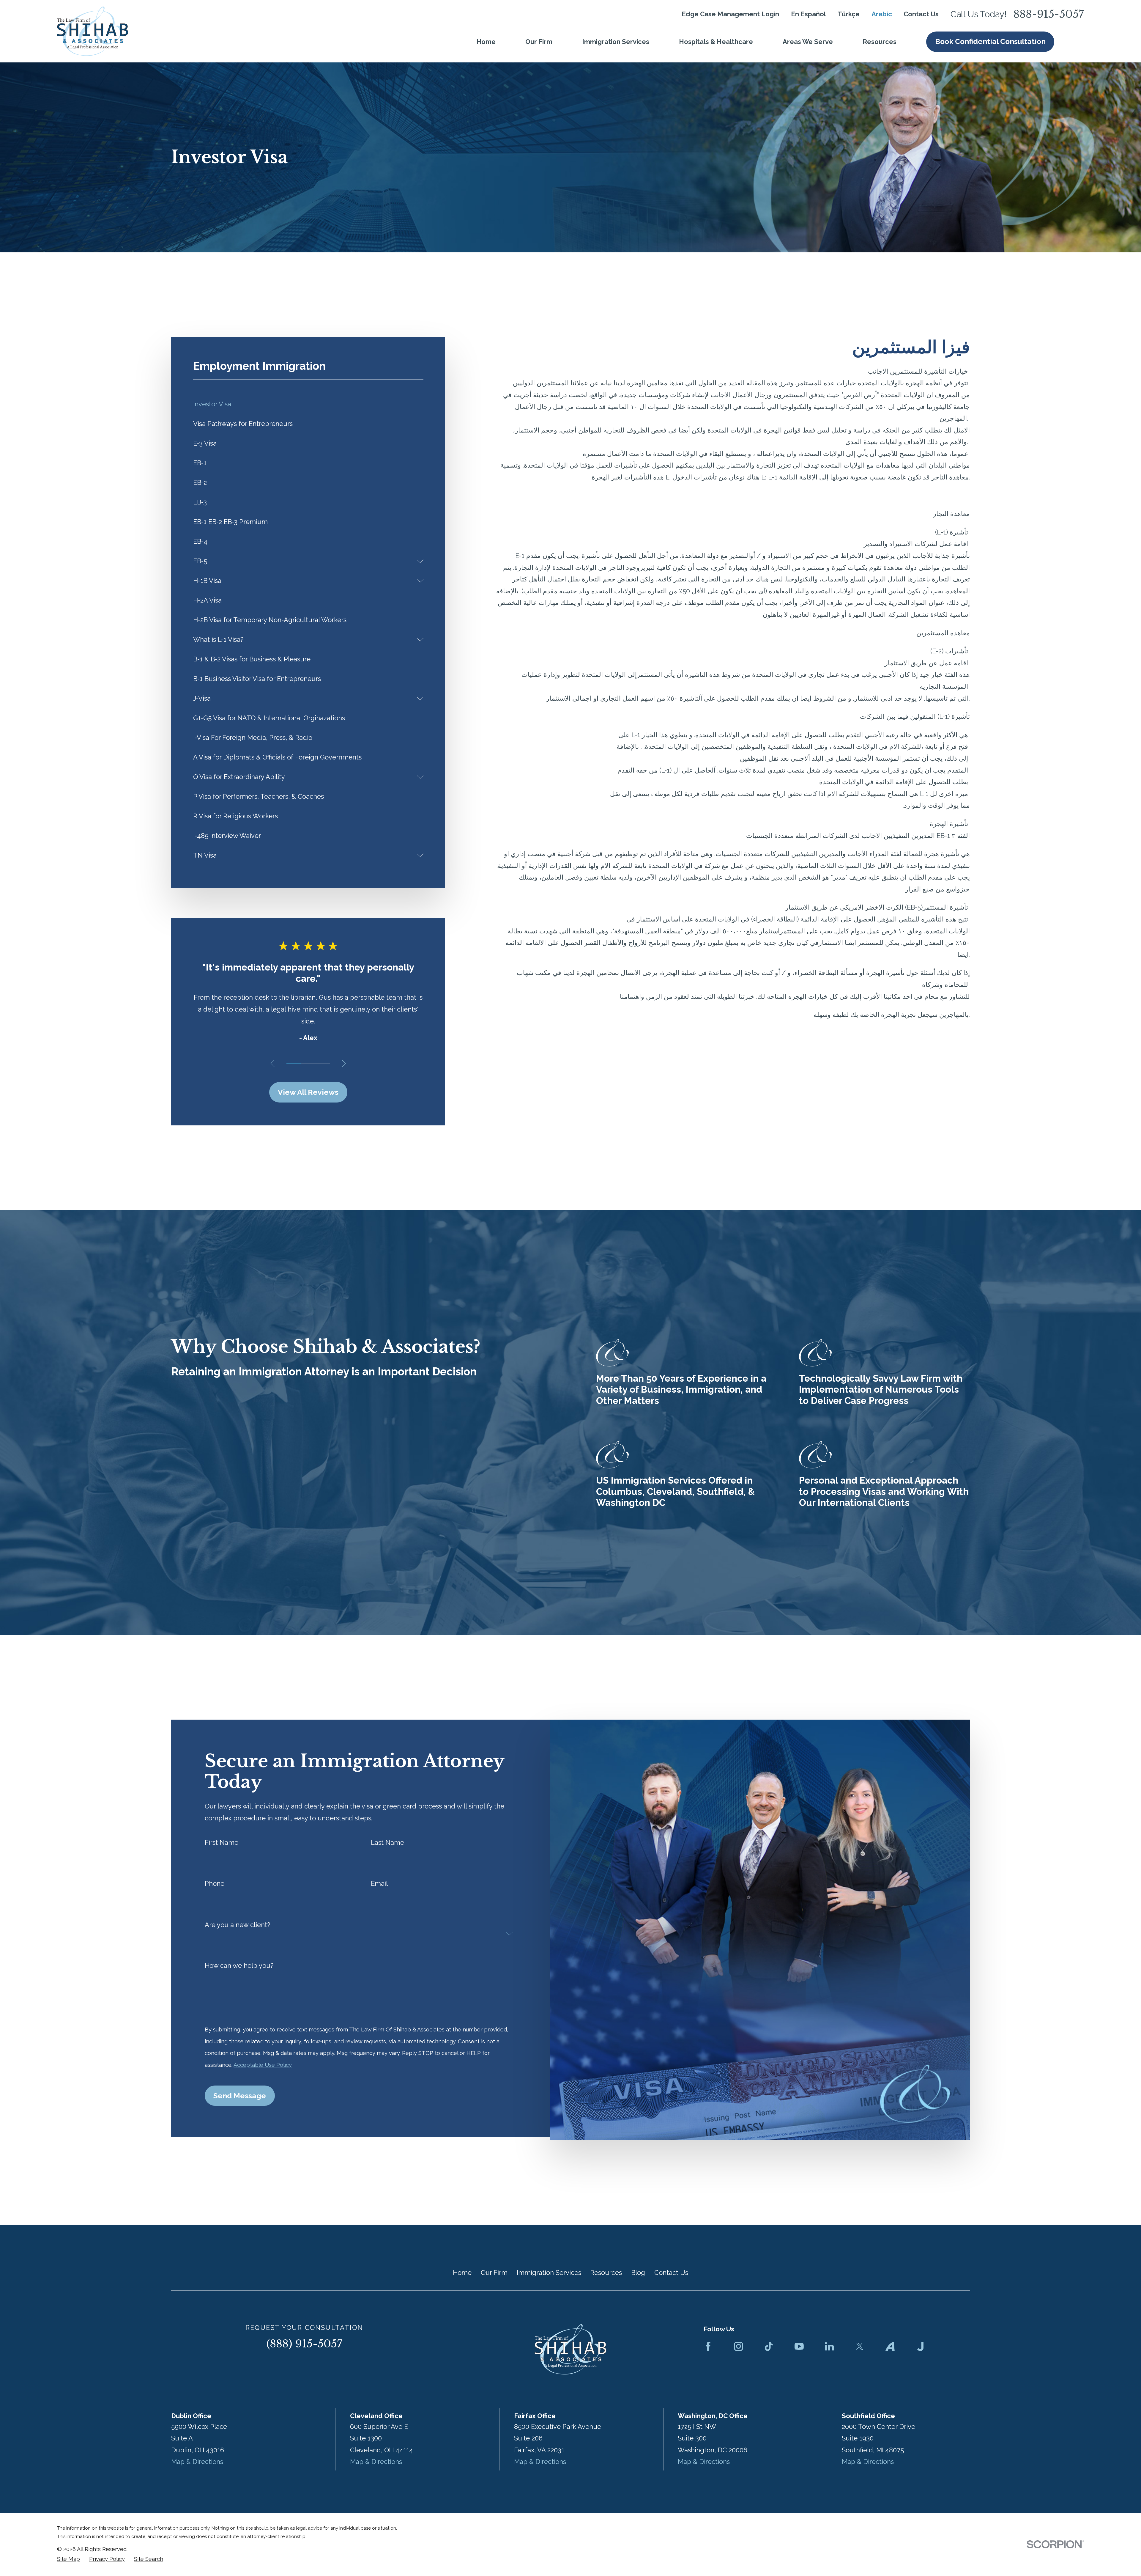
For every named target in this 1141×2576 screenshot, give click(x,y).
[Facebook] (708, 2346)
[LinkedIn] (829, 2346)
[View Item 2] (308, 1063)
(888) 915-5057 (304, 2344)
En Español (809, 14)
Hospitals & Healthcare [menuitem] (716, 42)
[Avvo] (890, 2346)
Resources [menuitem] (880, 42)
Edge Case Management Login (730, 14)
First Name (222, 1842)
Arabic (882, 14)
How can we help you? (239, 1965)
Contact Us (921, 14)
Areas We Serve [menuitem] (808, 42)
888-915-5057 (1049, 14)
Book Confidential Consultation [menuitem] (990, 41)
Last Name (387, 1842)
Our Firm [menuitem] (539, 42)
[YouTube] (799, 2346)
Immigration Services (549, 2273)
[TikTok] (769, 2346)
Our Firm (494, 2273)
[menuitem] (308, 404)
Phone (215, 1884)
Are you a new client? (237, 1925)
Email (379, 1884)
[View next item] (344, 1063)
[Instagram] (739, 2346)
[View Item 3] (323, 1063)
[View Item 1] (294, 1063)
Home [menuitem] (486, 42)
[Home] (93, 31)
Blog (638, 2273)
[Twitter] (860, 2346)
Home (462, 2273)
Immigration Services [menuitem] (616, 42)
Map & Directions (197, 2462)
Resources (606, 2273)
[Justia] (920, 2346)
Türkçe (849, 14)
